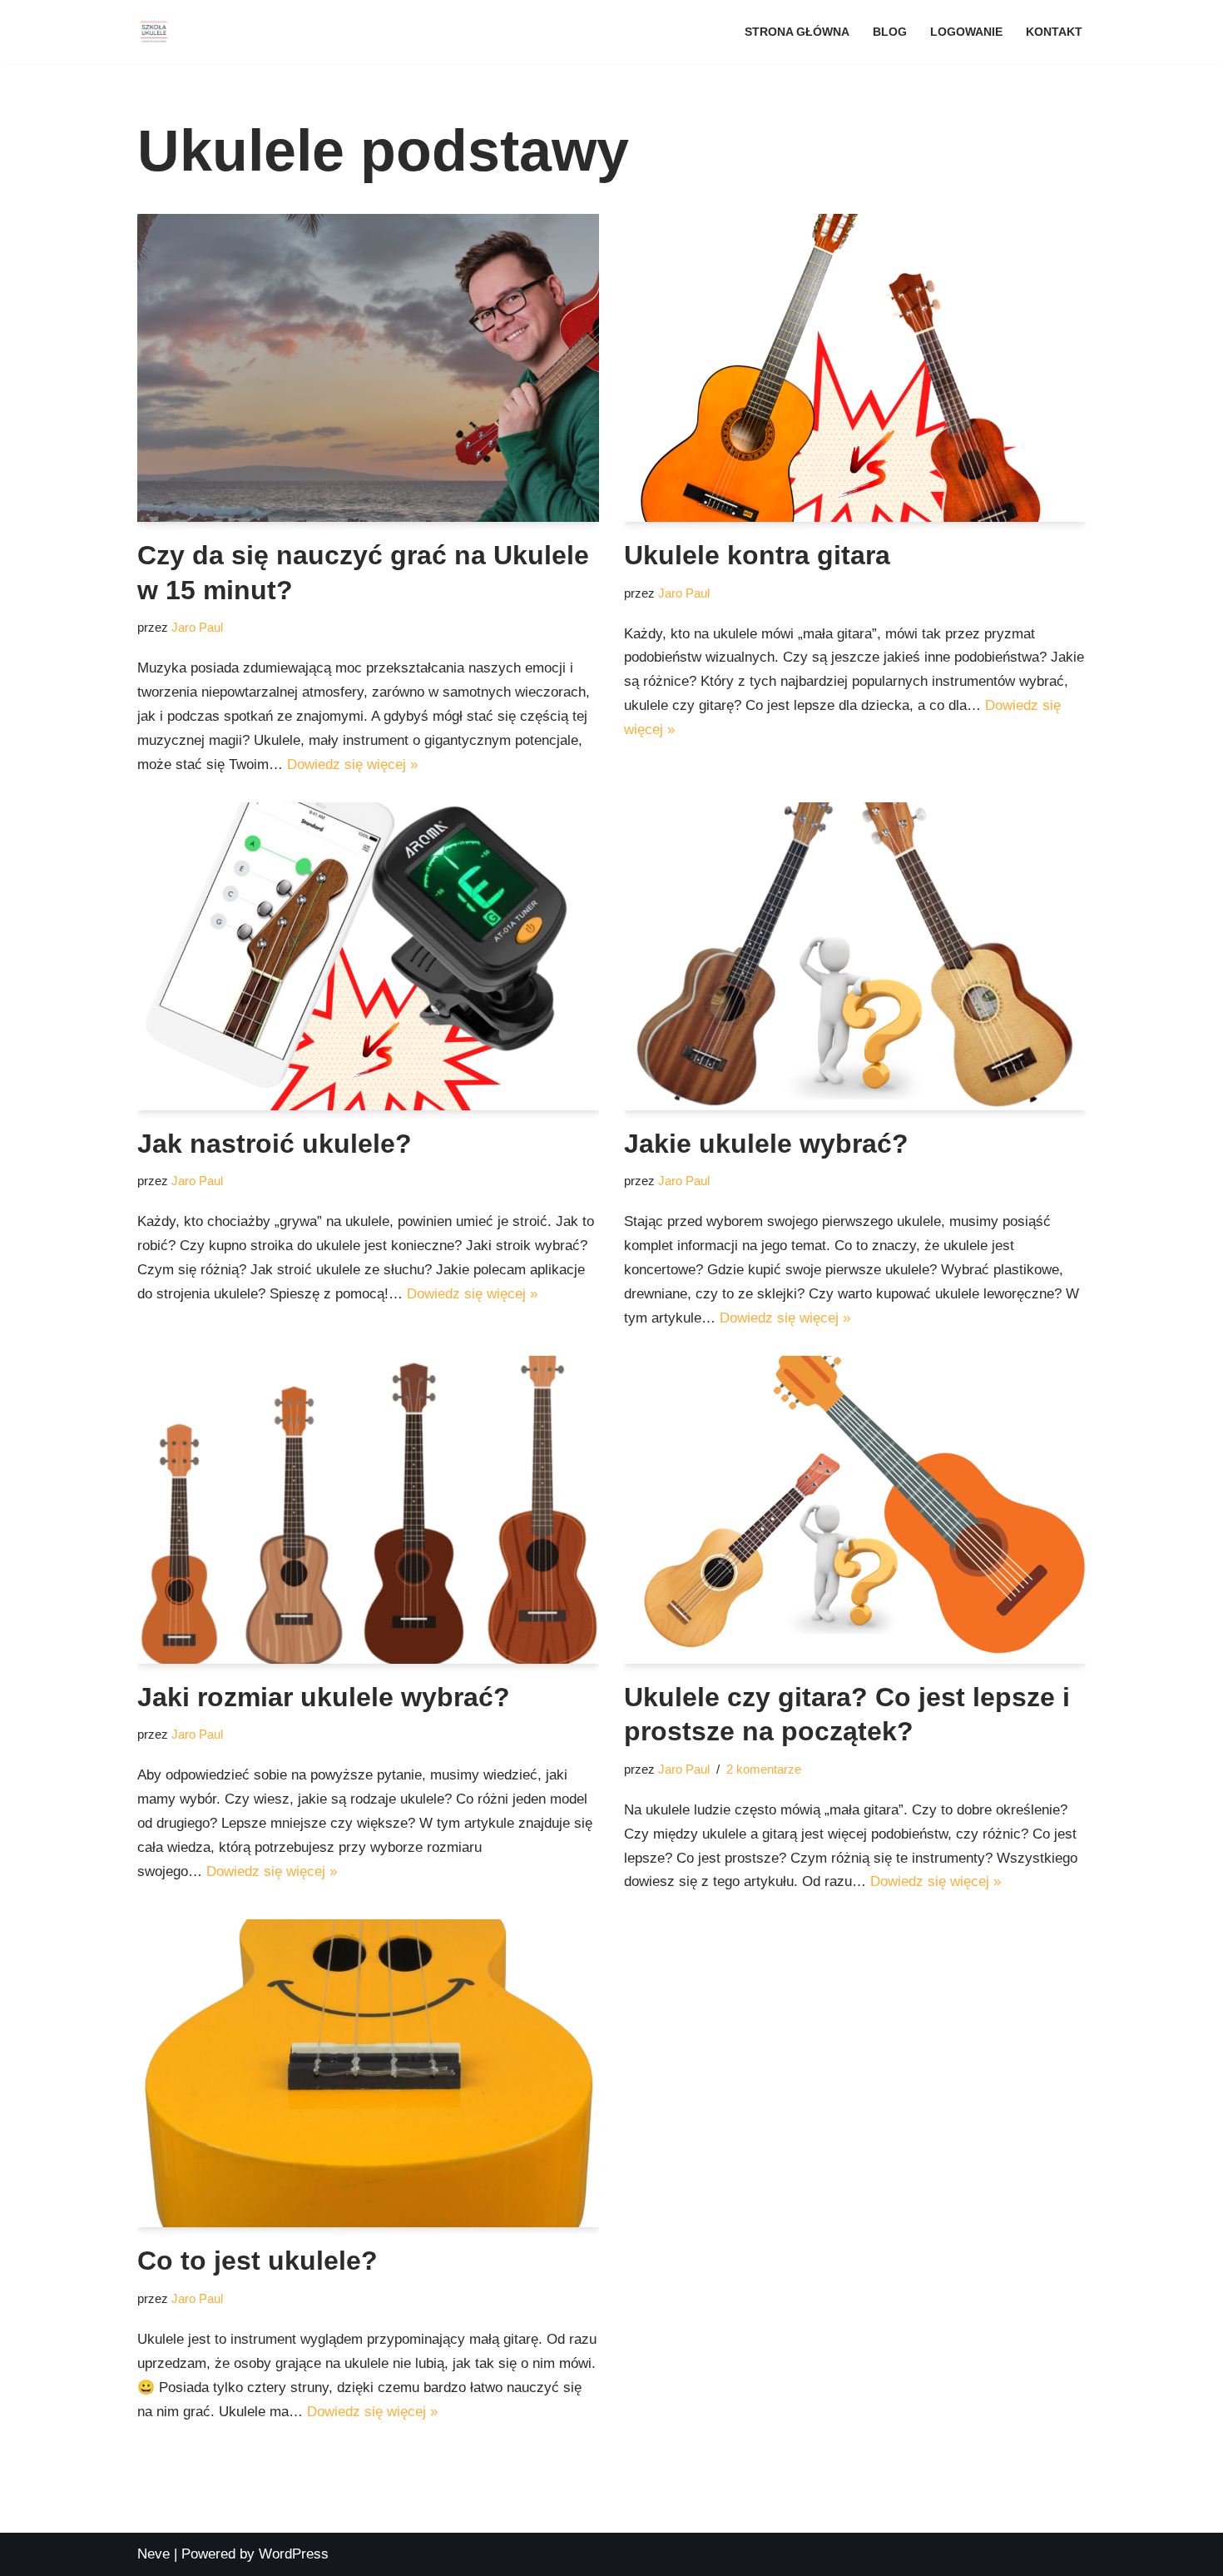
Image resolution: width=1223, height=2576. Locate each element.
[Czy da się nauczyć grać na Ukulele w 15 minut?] (368, 368)
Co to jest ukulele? (257, 2261)
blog (890, 32)
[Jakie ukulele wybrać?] (855, 956)
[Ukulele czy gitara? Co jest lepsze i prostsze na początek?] (855, 1510)
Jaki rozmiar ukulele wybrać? (324, 1697)
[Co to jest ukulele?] (368, 2073)
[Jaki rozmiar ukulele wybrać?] (368, 1510)
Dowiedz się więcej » (352, 764)
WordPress (294, 2554)
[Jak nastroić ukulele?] (368, 956)
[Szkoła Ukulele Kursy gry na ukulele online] (154, 32)
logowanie (966, 32)
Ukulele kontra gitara (757, 555)
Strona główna (797, 32)
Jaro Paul (197, 627)
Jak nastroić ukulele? (275, 1144)
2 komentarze (764, 1769)
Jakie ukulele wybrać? (766, 1144)
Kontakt (1054, 32)
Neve (153, 2554)
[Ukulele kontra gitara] (855, 368)
